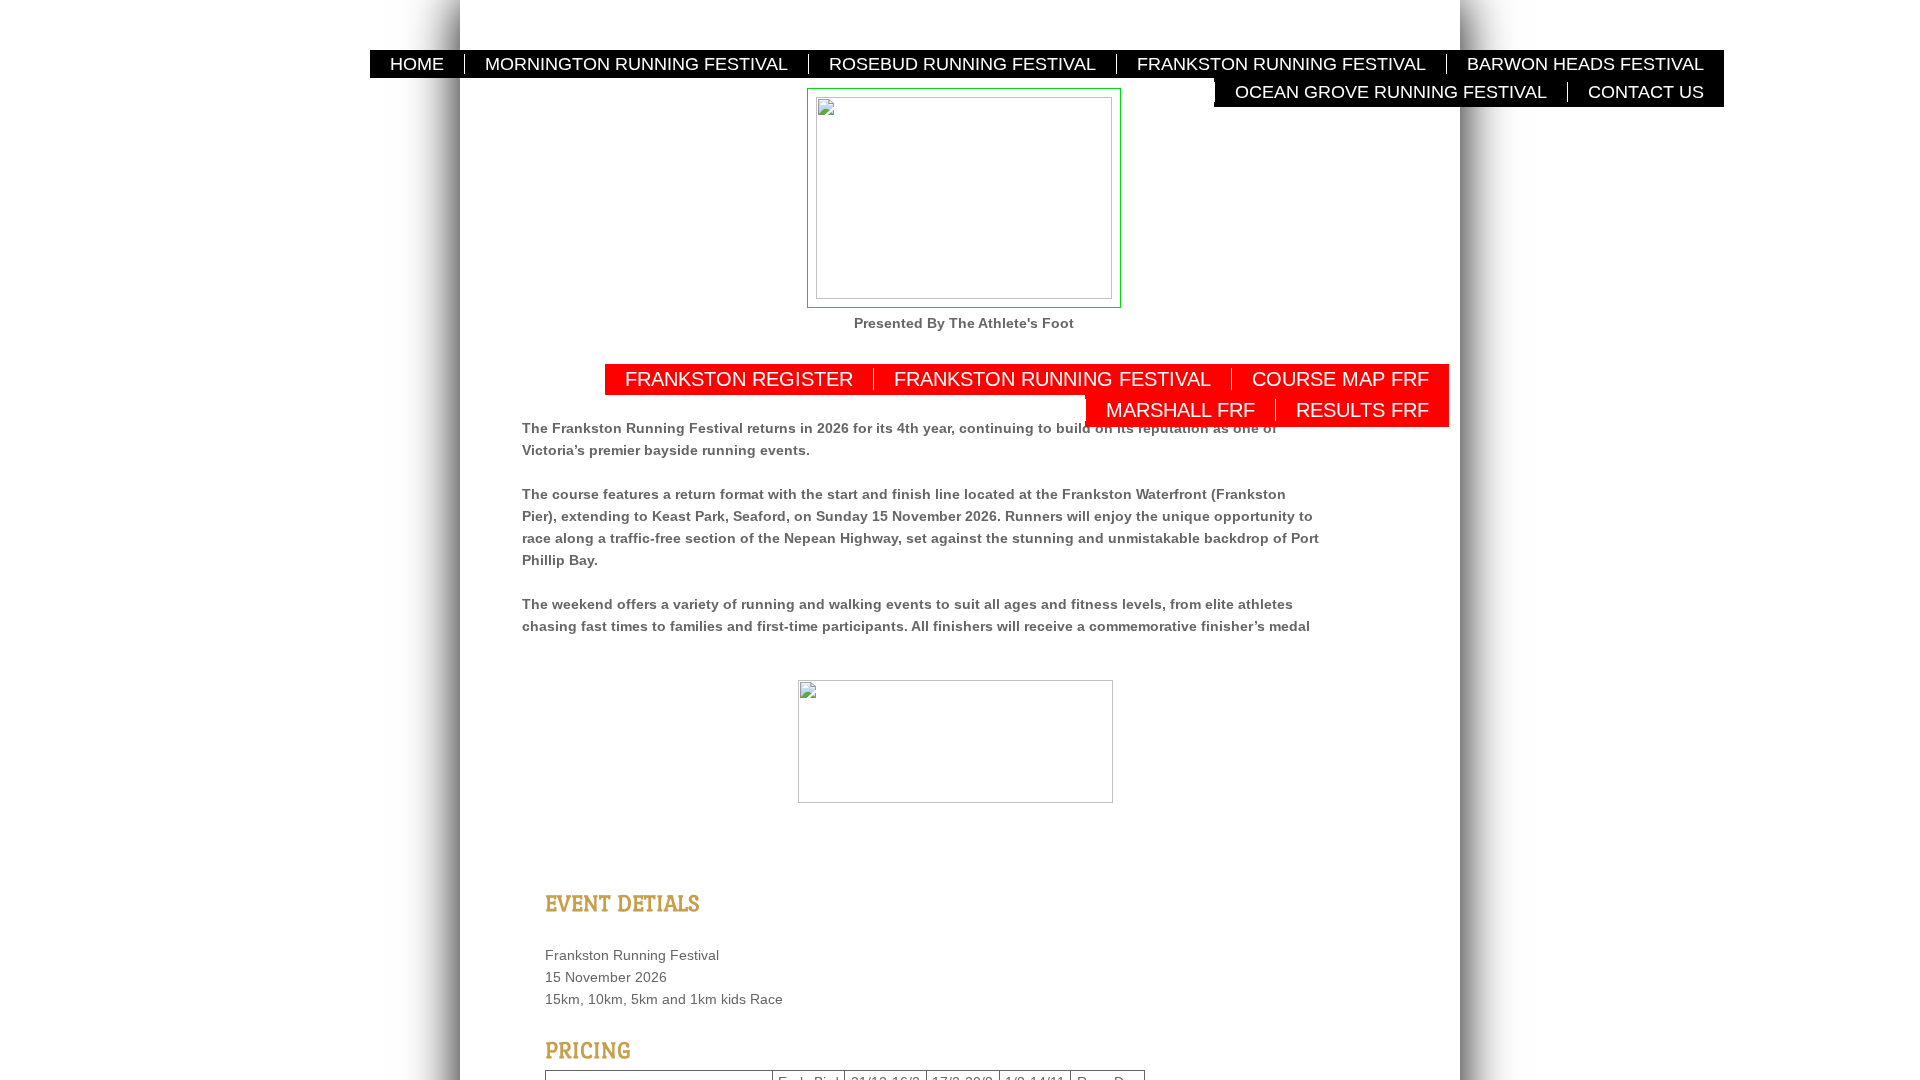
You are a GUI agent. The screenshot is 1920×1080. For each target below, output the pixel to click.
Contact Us (1646, 92)
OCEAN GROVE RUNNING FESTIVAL (1391, 92)
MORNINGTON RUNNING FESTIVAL (636, 64)
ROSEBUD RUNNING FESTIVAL (962, 64)
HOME (417, 64)
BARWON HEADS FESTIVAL (1585, 64)
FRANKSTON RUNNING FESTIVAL (1281, 64)
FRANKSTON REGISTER (739, 379)
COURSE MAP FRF (1340, 379)
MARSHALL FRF (1180, 410)
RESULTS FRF (1362, 410)
